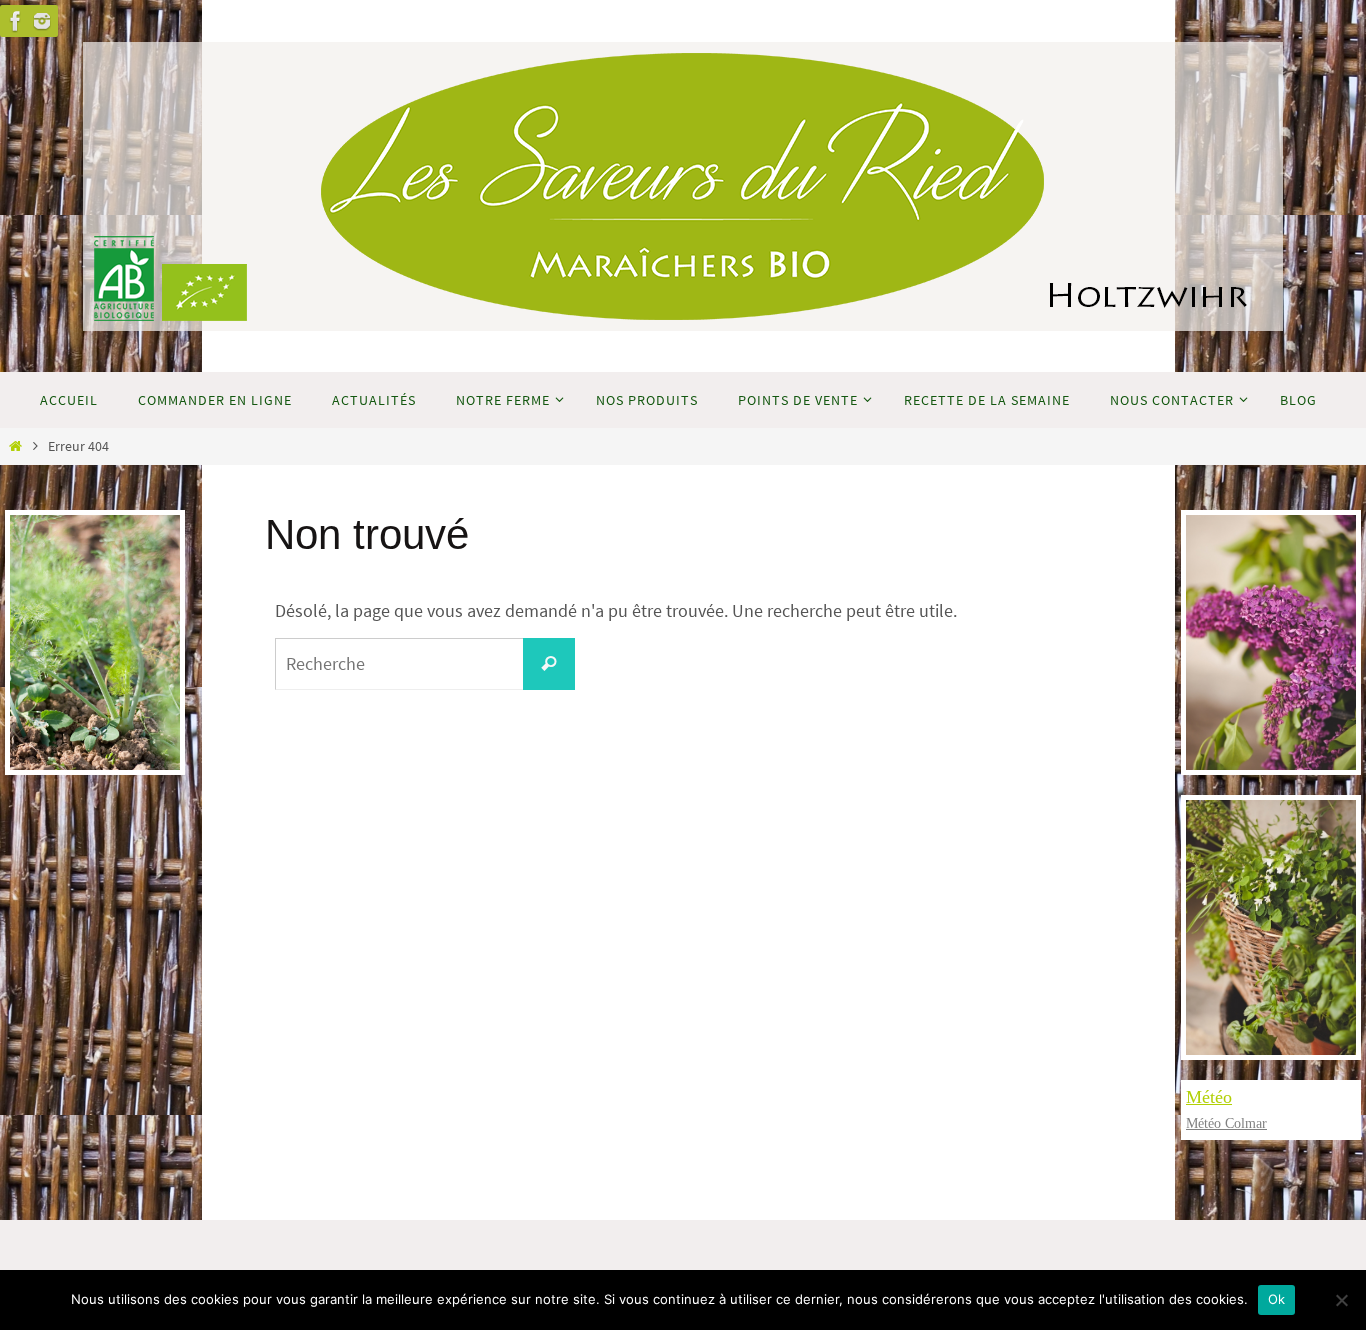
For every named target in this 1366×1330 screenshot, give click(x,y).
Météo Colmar (1226, 1123)
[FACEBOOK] (16, 21)
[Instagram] (42, 21)
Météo (1209, 1097)
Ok (1277, 1299)
